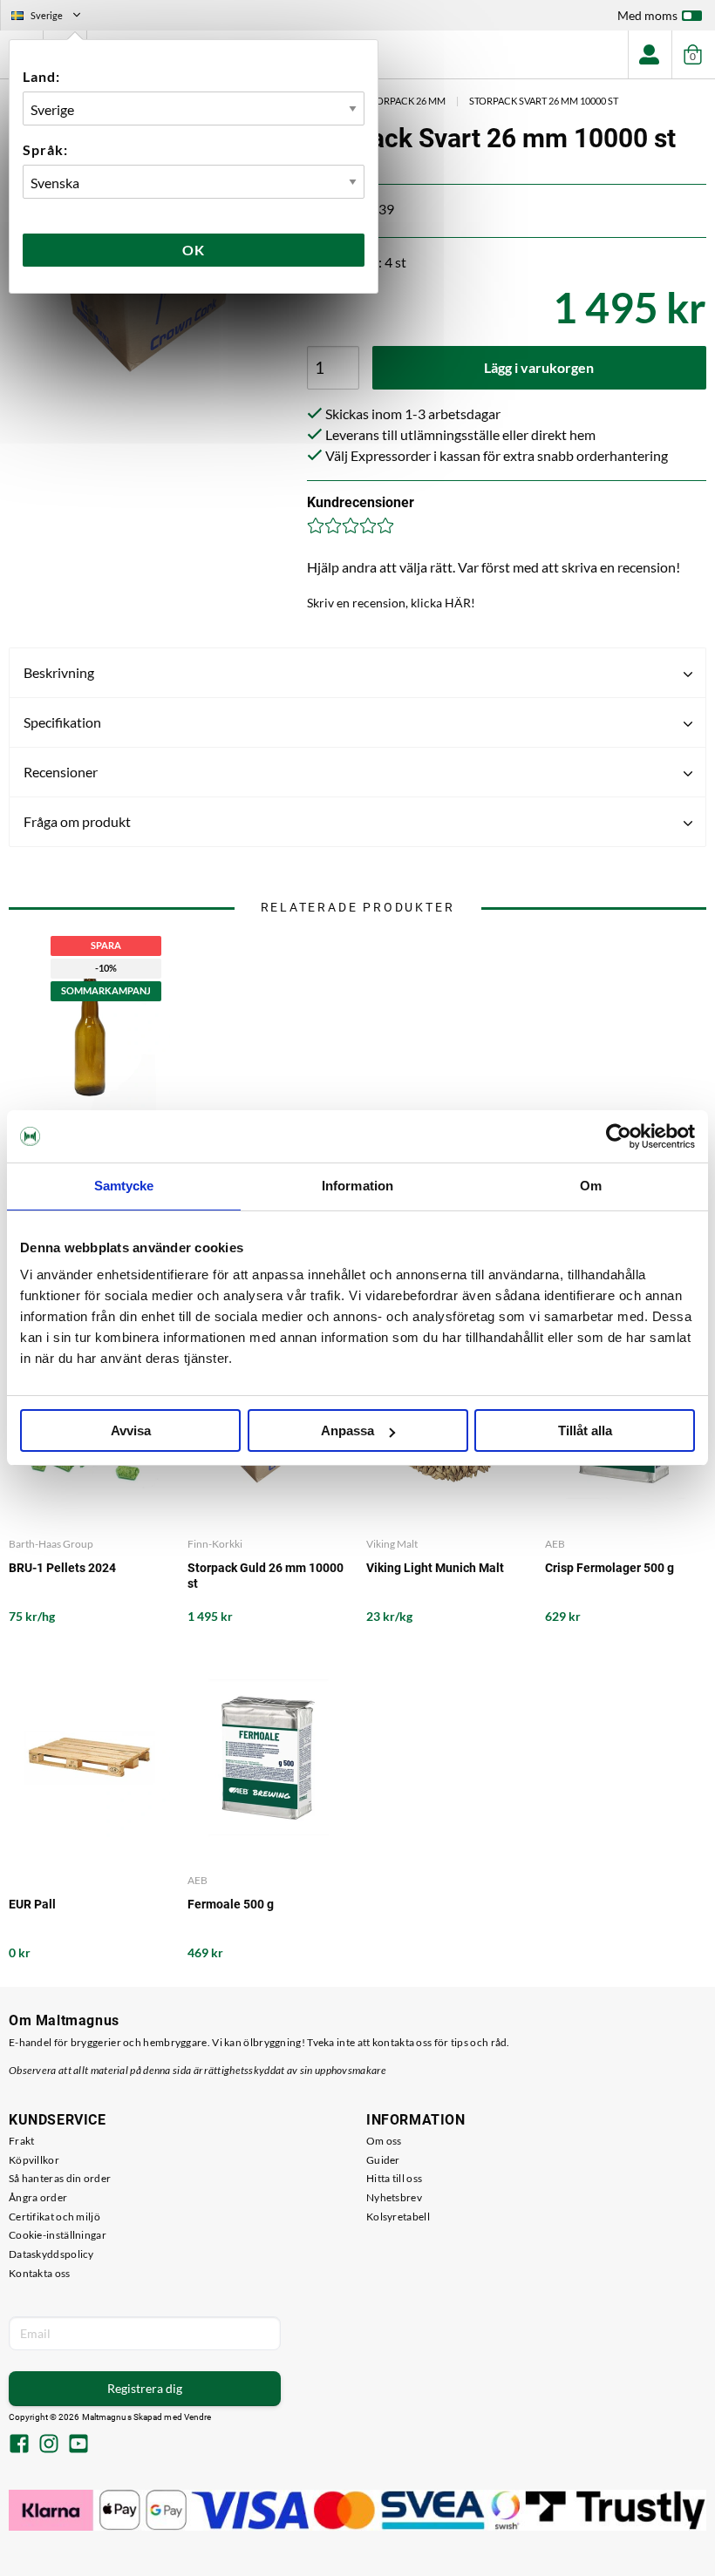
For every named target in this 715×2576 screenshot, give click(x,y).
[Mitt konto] (650, 54)
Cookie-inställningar (58, 2235)
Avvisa (131, 1430)
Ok (194, 250)
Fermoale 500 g (231, 1904)
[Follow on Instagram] (49, 2445)
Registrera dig (145, 2388)
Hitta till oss (394, 2178)
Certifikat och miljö (54, 2217)
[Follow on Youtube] (78, 2445)
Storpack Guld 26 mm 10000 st (266, 1576)
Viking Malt (392, 1544)
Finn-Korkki (215, 1544)
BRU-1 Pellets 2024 (62, 1568)
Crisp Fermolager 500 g (609, 1568)
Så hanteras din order (60, 2178)
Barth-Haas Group (51, 1544)
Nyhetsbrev (394, 2197)
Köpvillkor (34, 2160)
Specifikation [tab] (62, 722)
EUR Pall (32, 1904)
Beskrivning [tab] (59, 672)
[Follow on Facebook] (19, 2445)
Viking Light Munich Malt (435, 1568)
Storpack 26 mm (406, 101)
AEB (555, 1544)
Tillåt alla (585, 1430)
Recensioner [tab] (61, 772)
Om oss (384, 2141)
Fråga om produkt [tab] (77, 821)
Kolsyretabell (398, 2217)
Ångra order (38, 2197)
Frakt (22, 2141)
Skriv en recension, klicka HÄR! (391, 603)
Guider (383, 2160)
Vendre (198, 2417)
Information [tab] (357, 1186)
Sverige (53, 17)
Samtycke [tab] (124, 1186)
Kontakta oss (40, 2273)
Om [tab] (591, 1186)
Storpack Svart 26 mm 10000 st (544, 101)
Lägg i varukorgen (539, 367)
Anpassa (347, 1430)
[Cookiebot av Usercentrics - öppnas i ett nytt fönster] (619, 1136)
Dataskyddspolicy (51, 2254)
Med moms (647, 15)
